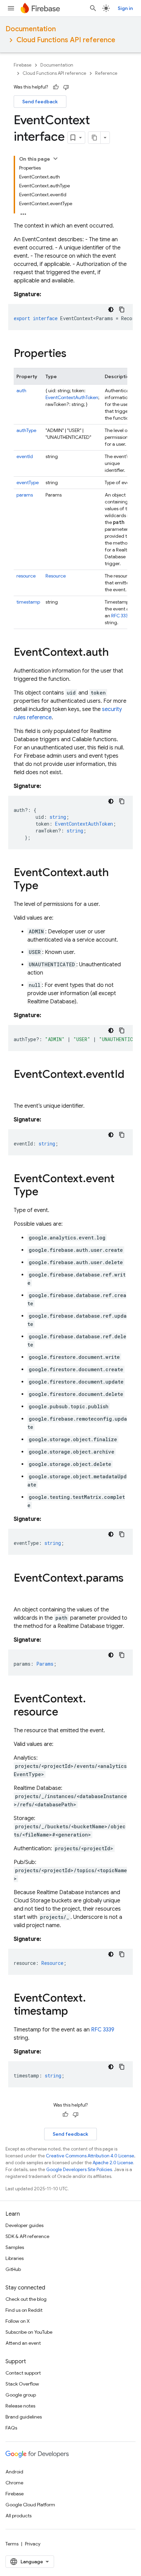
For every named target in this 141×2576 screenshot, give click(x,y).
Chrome (14, 2483)
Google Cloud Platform (30, 2505)
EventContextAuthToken (72, 397)
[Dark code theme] (111, 310)
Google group (21, 2395)
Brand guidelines (24, 2417)
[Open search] (93, 8)
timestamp (28, 602)
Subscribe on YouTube (29, 2332)
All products (18, 2516)
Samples (15, 2247)
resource (26, 576)
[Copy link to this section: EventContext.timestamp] (75, 2012)
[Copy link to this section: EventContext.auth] (116, 653)
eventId (25, 456)
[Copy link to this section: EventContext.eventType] (45, 1192)
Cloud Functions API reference (66, 40)
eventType (28, 482)
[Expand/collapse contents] (55, 159)
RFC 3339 (121, 616)
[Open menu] (11, 8)
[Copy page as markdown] (94, 138)
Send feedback (40, 102)
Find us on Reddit (24, 2310)
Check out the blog (26, 2299)
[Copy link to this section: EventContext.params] (21, 1592)
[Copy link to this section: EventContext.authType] (45, 886)
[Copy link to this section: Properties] (73, 354)
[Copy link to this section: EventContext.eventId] (21, 1088)
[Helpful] (56, 87)
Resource (56, 576)
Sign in (125, 8)
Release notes (20, 2406)
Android (14, 2472)
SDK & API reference (27, 2236)
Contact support (23, 2373)
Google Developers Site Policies (79, 2170)
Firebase (23, 65)
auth (21, 391)
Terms (12, 2544)
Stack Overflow (22, 2384)
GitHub (13, 2269)
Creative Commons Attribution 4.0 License (90, 2156)
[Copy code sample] (122, 310)
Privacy (33, 2544)
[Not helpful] (66, 87)
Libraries (15, 2258)
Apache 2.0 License (113, 2163)
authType (26, 430)
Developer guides (24, 2225)
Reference (106, 73)
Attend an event (23, 2343)
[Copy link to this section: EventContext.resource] (65, 1713)
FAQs (11, 2428)
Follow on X (18, 2321)
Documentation (31, 29)
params (25, 495)
